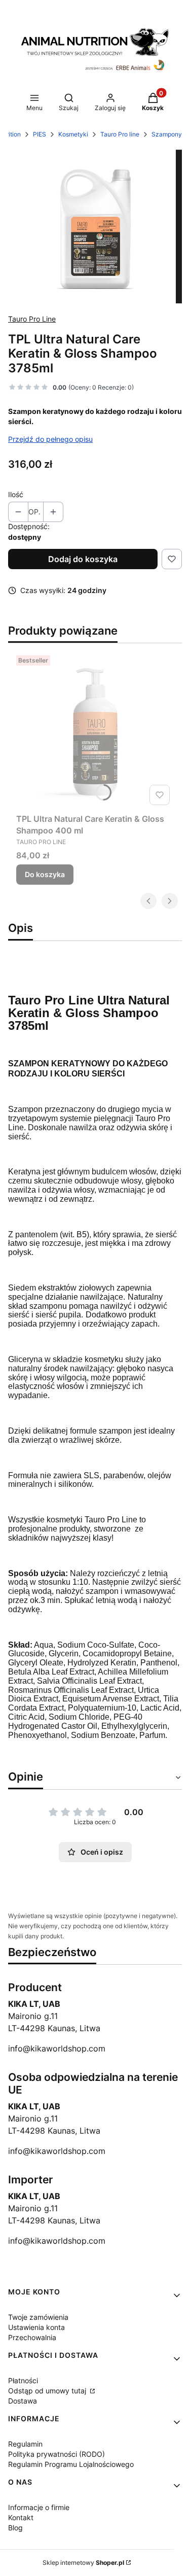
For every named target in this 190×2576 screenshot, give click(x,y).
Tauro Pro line (120, 134)
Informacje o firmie (39, 2507)
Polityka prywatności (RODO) (56, 2454)
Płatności (23, 2380)
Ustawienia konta (36, 2327)
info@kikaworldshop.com (57, 2048)
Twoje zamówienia (38, 2317)
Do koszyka (45, 874)
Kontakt (21, 2517)
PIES (40, 134)
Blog (15, 2528)
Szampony (167, 134)
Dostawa (23, 2401)
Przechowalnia (32, 2337)
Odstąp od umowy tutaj (48, 2391)
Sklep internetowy (83, 2563)
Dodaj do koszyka (83, 559)
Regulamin (25, 2444)
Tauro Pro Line (32, 319)
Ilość (16, 494)
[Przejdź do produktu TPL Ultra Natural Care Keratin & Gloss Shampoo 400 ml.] (95, 730)
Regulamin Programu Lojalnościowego (71, 2464)
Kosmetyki (73, 134)
